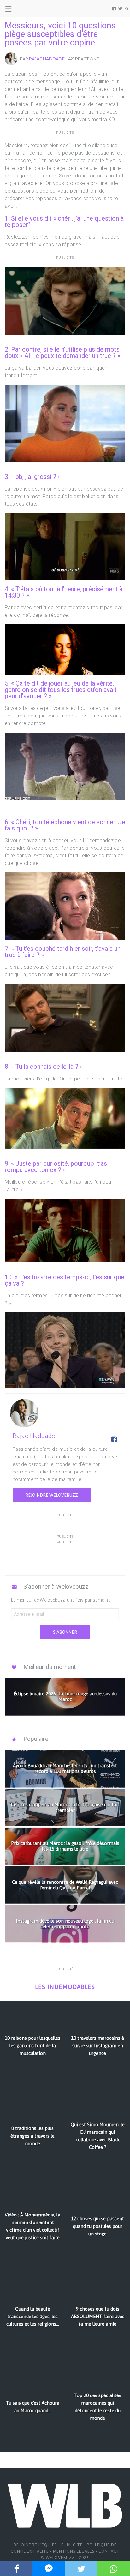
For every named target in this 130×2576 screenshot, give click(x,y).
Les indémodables (65, 1987)
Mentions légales (74, 2551)
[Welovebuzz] (29, 9)
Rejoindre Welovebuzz (52, 1495)
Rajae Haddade (47, 59)
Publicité (72, 2545)
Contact (109, 2551)
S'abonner (65, 1632)
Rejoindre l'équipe (35, 2545)
